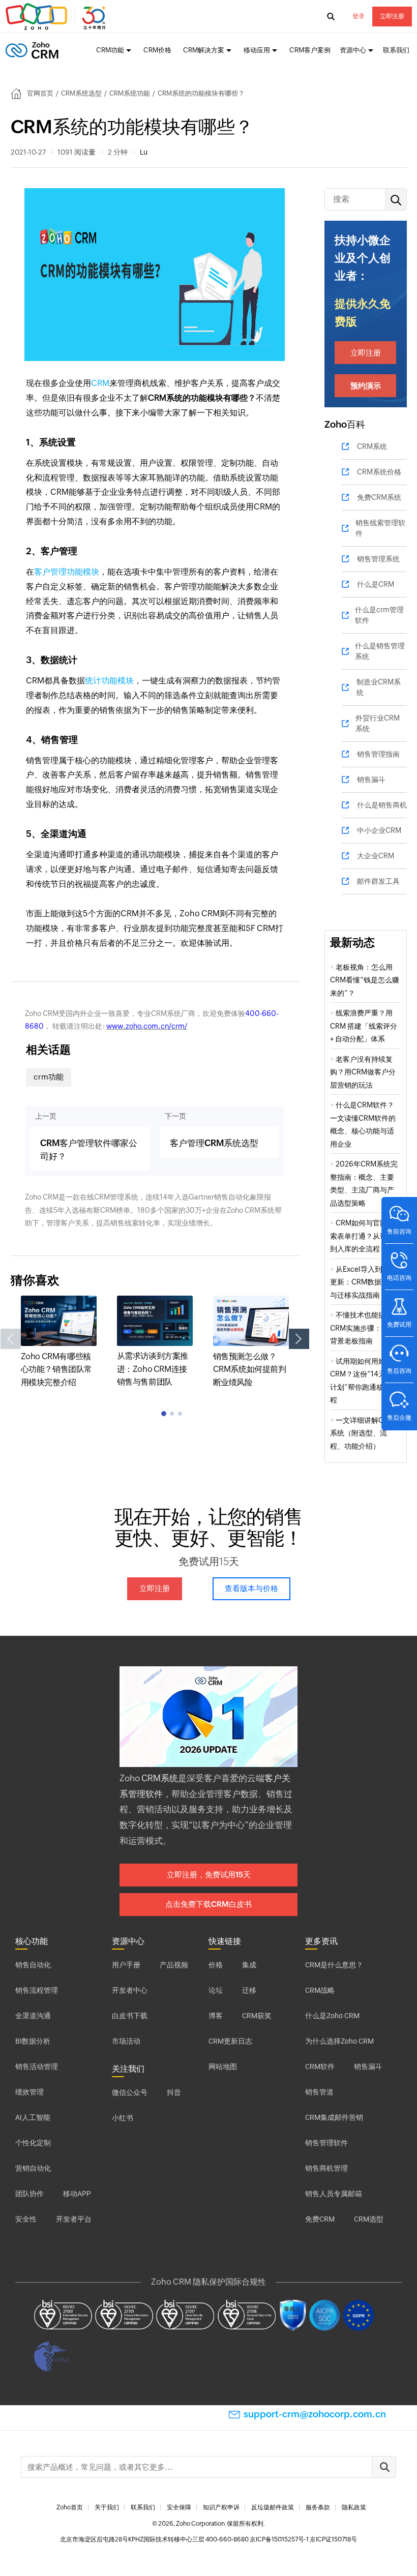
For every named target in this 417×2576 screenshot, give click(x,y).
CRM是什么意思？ (334, 1965)
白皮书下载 (130, 2016)
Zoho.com (57, 17)
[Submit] (384, 2467)
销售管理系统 (378, 559)
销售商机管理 (326, 2168)
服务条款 (318, 2507)
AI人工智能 (33, 2117)
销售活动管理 (37, 2066)
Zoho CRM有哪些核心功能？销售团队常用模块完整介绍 (56, 1369)
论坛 (216, 1990)
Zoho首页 (70, 2507)
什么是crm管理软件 (379, 615)
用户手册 (126, 1965)
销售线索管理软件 (380, 528)
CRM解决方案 (204, 50)
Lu (144, 152)
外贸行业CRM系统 (378, 723)
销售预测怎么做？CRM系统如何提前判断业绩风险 (250, 1369)
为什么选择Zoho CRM (339, 2041)
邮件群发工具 (378, 881)
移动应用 (257, 50)
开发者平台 (74, 2219)
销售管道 (319, 2092)
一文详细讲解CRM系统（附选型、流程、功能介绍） (362, 1433)
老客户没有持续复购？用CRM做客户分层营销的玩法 (363, 1072)
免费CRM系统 (379, 497)
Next (299, 1339)
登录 (359, 16)
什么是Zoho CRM (332, 2016)
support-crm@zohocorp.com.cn (315, 2414)
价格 (216, 1965)
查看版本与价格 (251, 1588)
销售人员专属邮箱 (334, 2194)
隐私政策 (354, 2507)
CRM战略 (320, 1990)
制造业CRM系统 (379, 687)
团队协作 (29, 2194)
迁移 (249, 1990)
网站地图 (223, 2066)
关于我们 (107, 2507)
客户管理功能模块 (67, 572)
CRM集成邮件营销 (334, 2117)
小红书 (123, 2118)
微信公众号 (130, 2092)
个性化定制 (33, 2143)
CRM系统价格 (379, 472)
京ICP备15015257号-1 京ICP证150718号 (303, 2539)
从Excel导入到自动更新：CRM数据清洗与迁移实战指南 (363, 1282)
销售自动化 (33, 1965)
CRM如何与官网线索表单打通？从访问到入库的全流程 (362, 1236)
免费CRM (320, 2219)
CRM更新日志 (230, 2041)
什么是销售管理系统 (380, 651)
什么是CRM (376, 584)
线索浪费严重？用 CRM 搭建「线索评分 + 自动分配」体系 (364, 1026)
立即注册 (392, 16)
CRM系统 (372, 446)
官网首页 (40, 93)
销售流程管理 (37, 1990)
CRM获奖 (257, 2016)
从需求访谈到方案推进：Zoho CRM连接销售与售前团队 (153, 1369)
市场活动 (126, 2041)
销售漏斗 (371, 780)
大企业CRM (376, 856)
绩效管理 (29, 2092)
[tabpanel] (59, 1342)
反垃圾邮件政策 (273, 2507)
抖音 (174, 2092)
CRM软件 (320, 2066)
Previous (11, 1339)
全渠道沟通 (33, 2016)
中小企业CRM (379, 830)
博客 (216, 2016)
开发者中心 (130, 1990)
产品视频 (174, 1965)
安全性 (26, 2219)
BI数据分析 (33, 2041)
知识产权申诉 (221, 2507)
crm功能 (49, 1077)
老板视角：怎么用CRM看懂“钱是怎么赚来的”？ (365, 980)
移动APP (77, 2194)
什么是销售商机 (382, 805)
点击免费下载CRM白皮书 (208, 1904)
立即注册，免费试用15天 (209, 1875)
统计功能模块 (109, 681)
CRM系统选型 (81, 93)
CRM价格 (157, 50)
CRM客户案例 (310, 50)
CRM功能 (110, 50)
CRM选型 (369, 2219)
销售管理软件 (326, 2143)
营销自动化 (33, 2168)
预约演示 (366, 386)
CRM (100, 383)
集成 (249, 1965)
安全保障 (179, 2507)
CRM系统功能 (130, 93)
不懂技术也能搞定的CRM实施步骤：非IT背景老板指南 (365, 1328)
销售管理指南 (378, 754)
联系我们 (396, 50)
